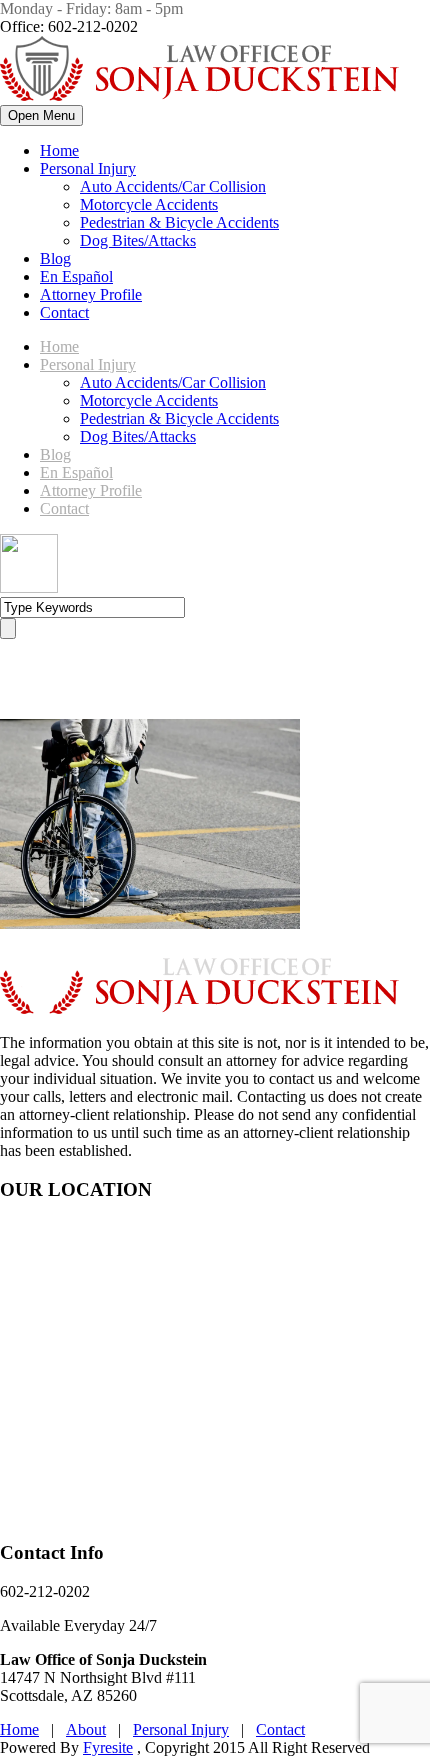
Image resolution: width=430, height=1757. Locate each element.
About (86, 1729)
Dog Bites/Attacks (138, 240)
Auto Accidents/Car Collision (173, 186)
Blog (55, 258)
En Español (76, 276)
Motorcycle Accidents (149, 204)
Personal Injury (88, 168)
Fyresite (108, 1747)
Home (59, 150)
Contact (64, 312)
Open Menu (41, 115)
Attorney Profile (91, 294)
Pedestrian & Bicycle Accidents (179, 222)
